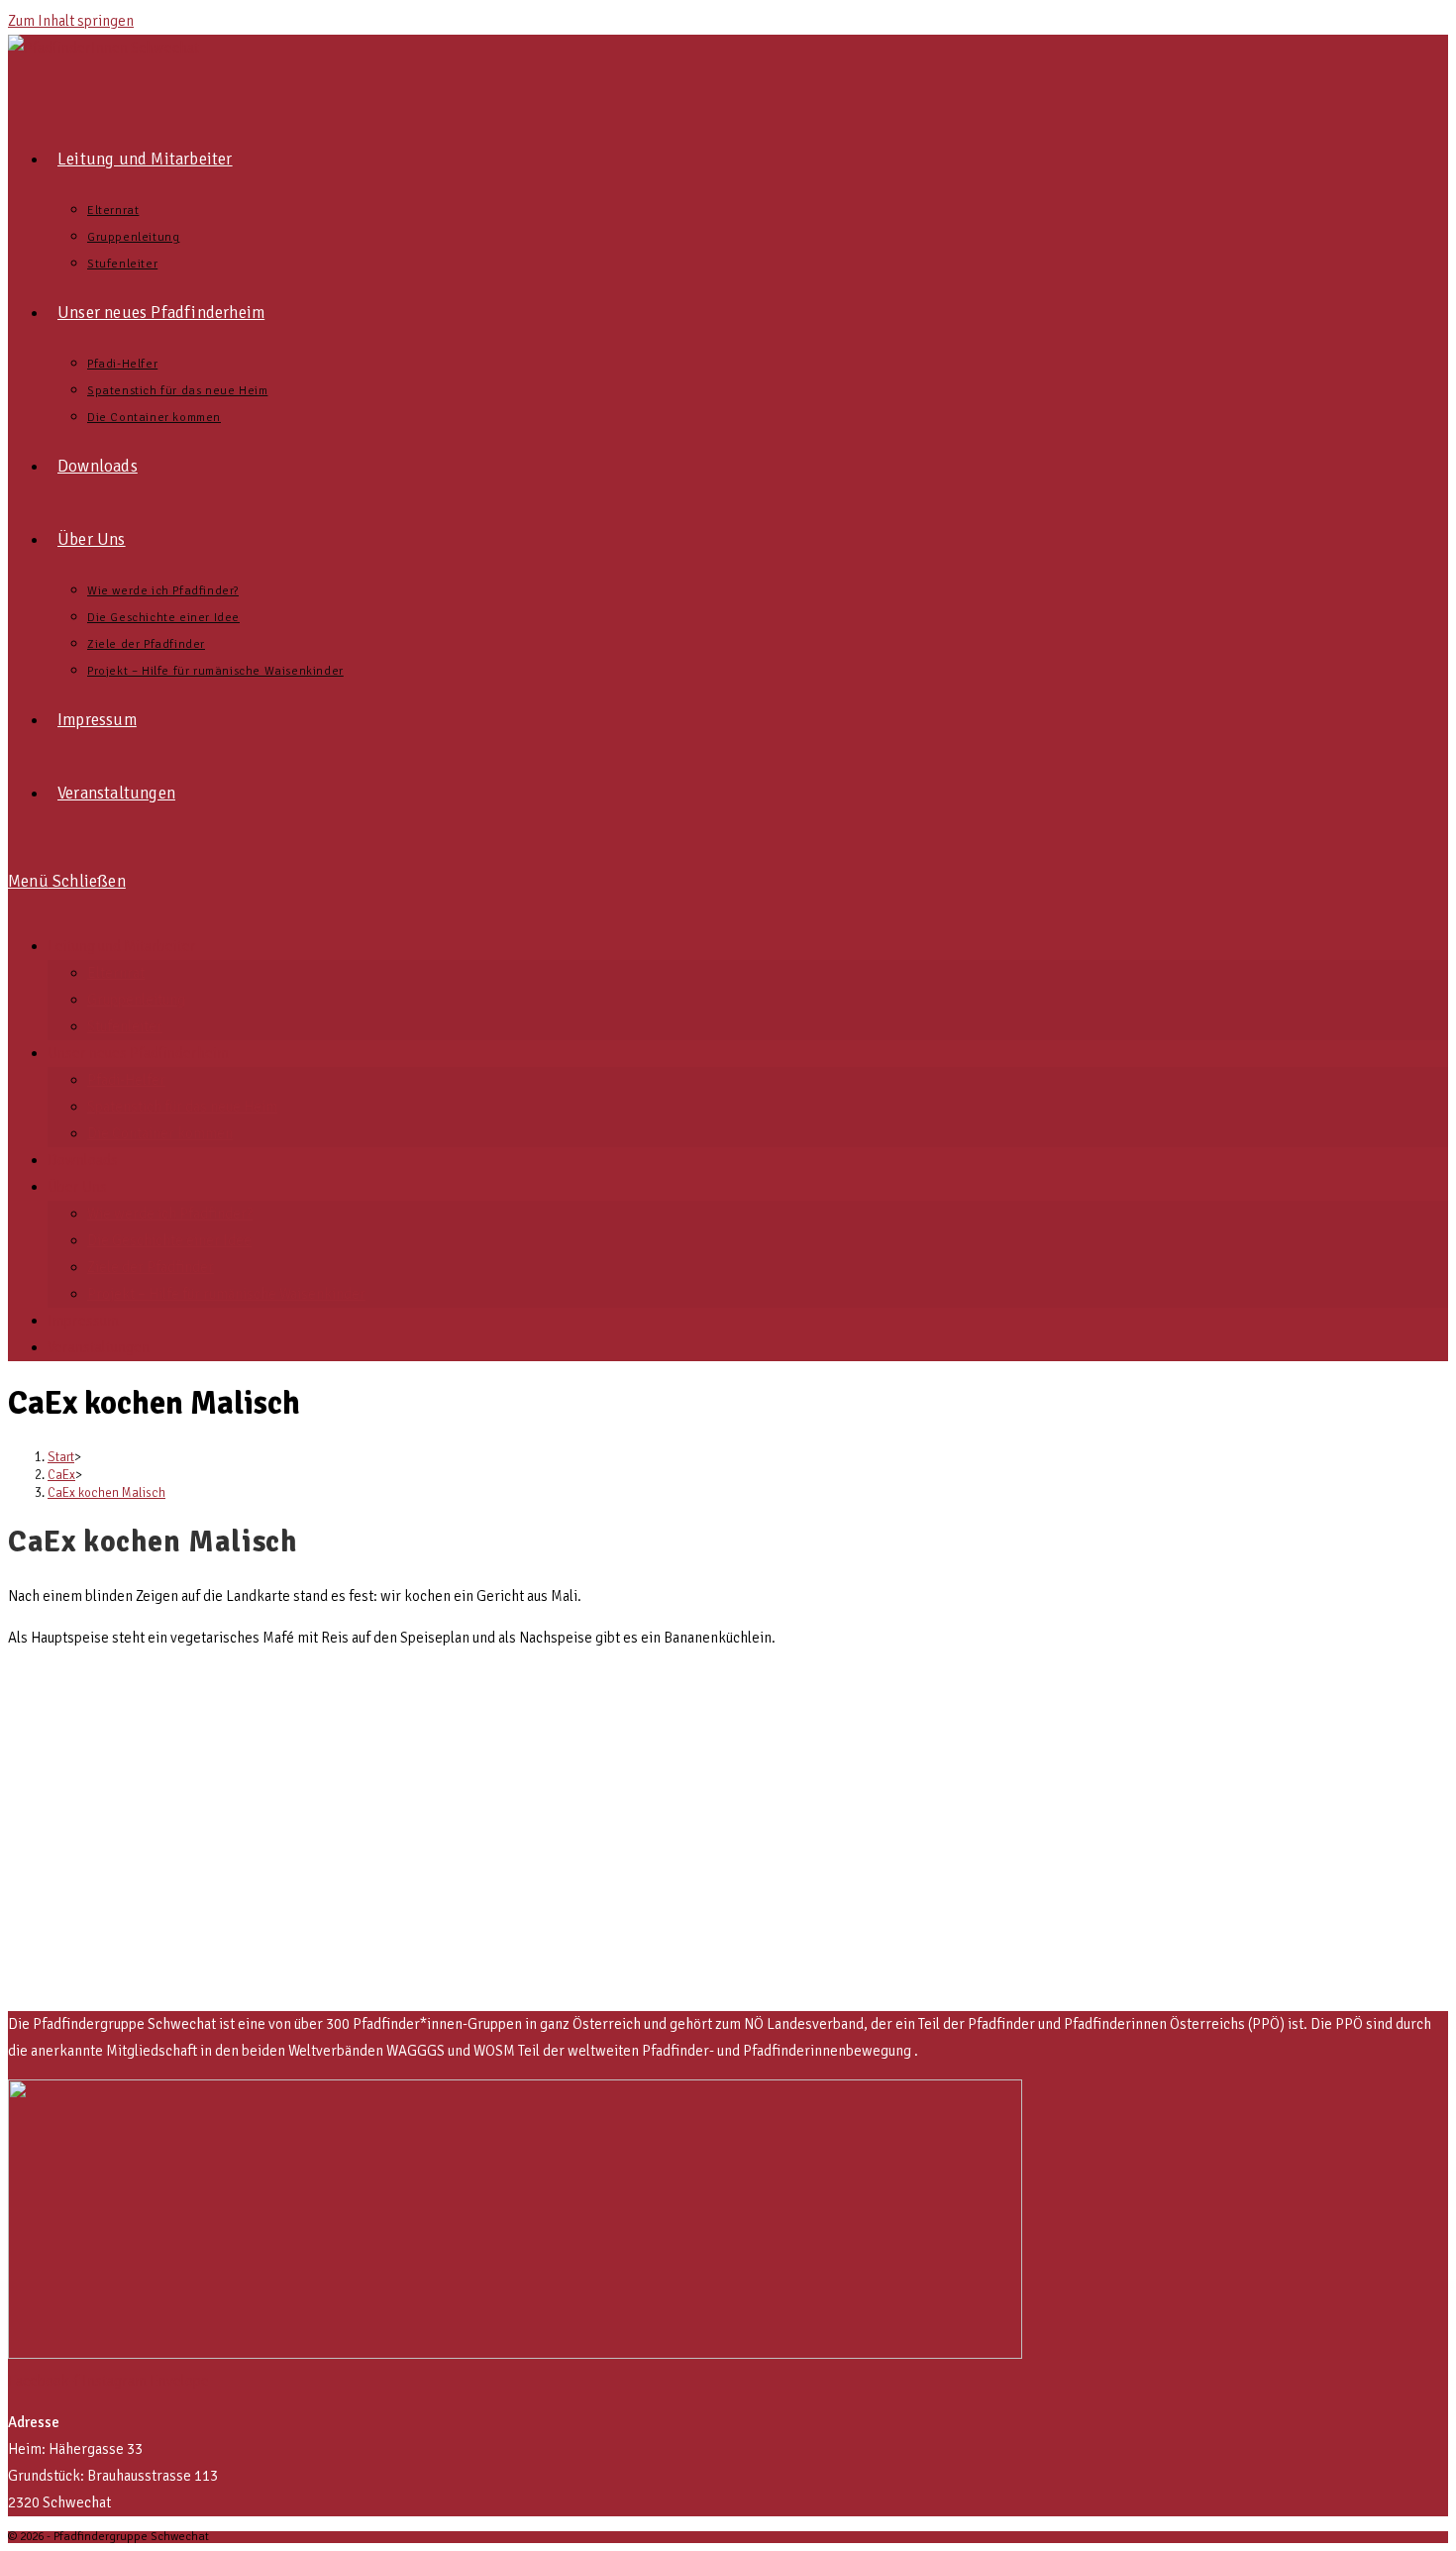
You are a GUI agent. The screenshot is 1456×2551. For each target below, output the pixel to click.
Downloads (83, 1160)
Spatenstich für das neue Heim (182, 1107)
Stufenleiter (125, 1026)
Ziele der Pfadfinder (151, 1267)
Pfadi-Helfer (126, 1080)
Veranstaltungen (99, 1347)
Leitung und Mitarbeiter (122, 946)
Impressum (83, 1321)
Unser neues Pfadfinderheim (138, 1053)
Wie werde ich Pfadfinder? (170, 1214)
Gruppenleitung (136, 1000)
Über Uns (77, 1187)
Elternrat (116, 973)
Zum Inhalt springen (71, 21)
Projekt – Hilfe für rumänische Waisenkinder (226, 1294)
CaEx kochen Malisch (106, 1493)
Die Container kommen (160, 1133)
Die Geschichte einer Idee (169, 1240)
